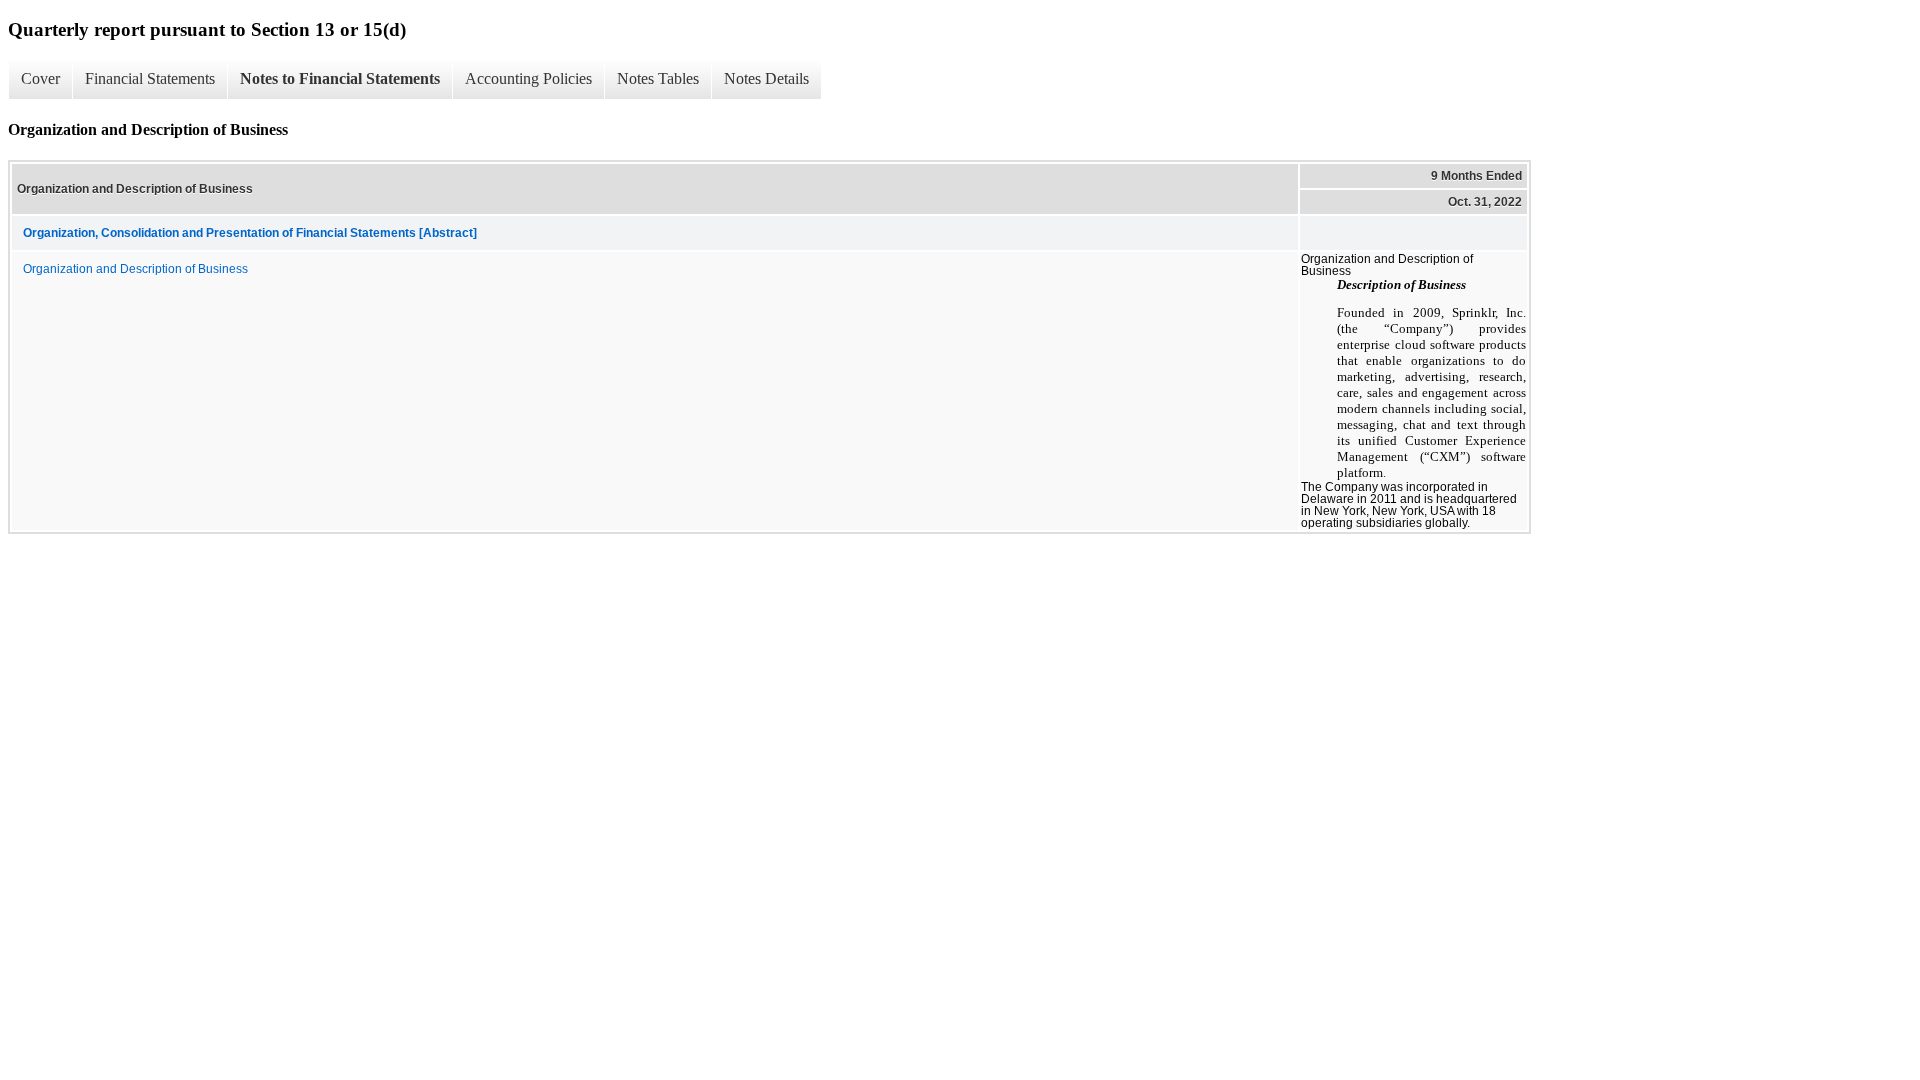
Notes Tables (658, 78)
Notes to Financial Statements (340, 78)
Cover (40, 78)
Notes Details (766, 78)
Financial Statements (150, 78)
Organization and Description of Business (135, 269)
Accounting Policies (528, 78)
